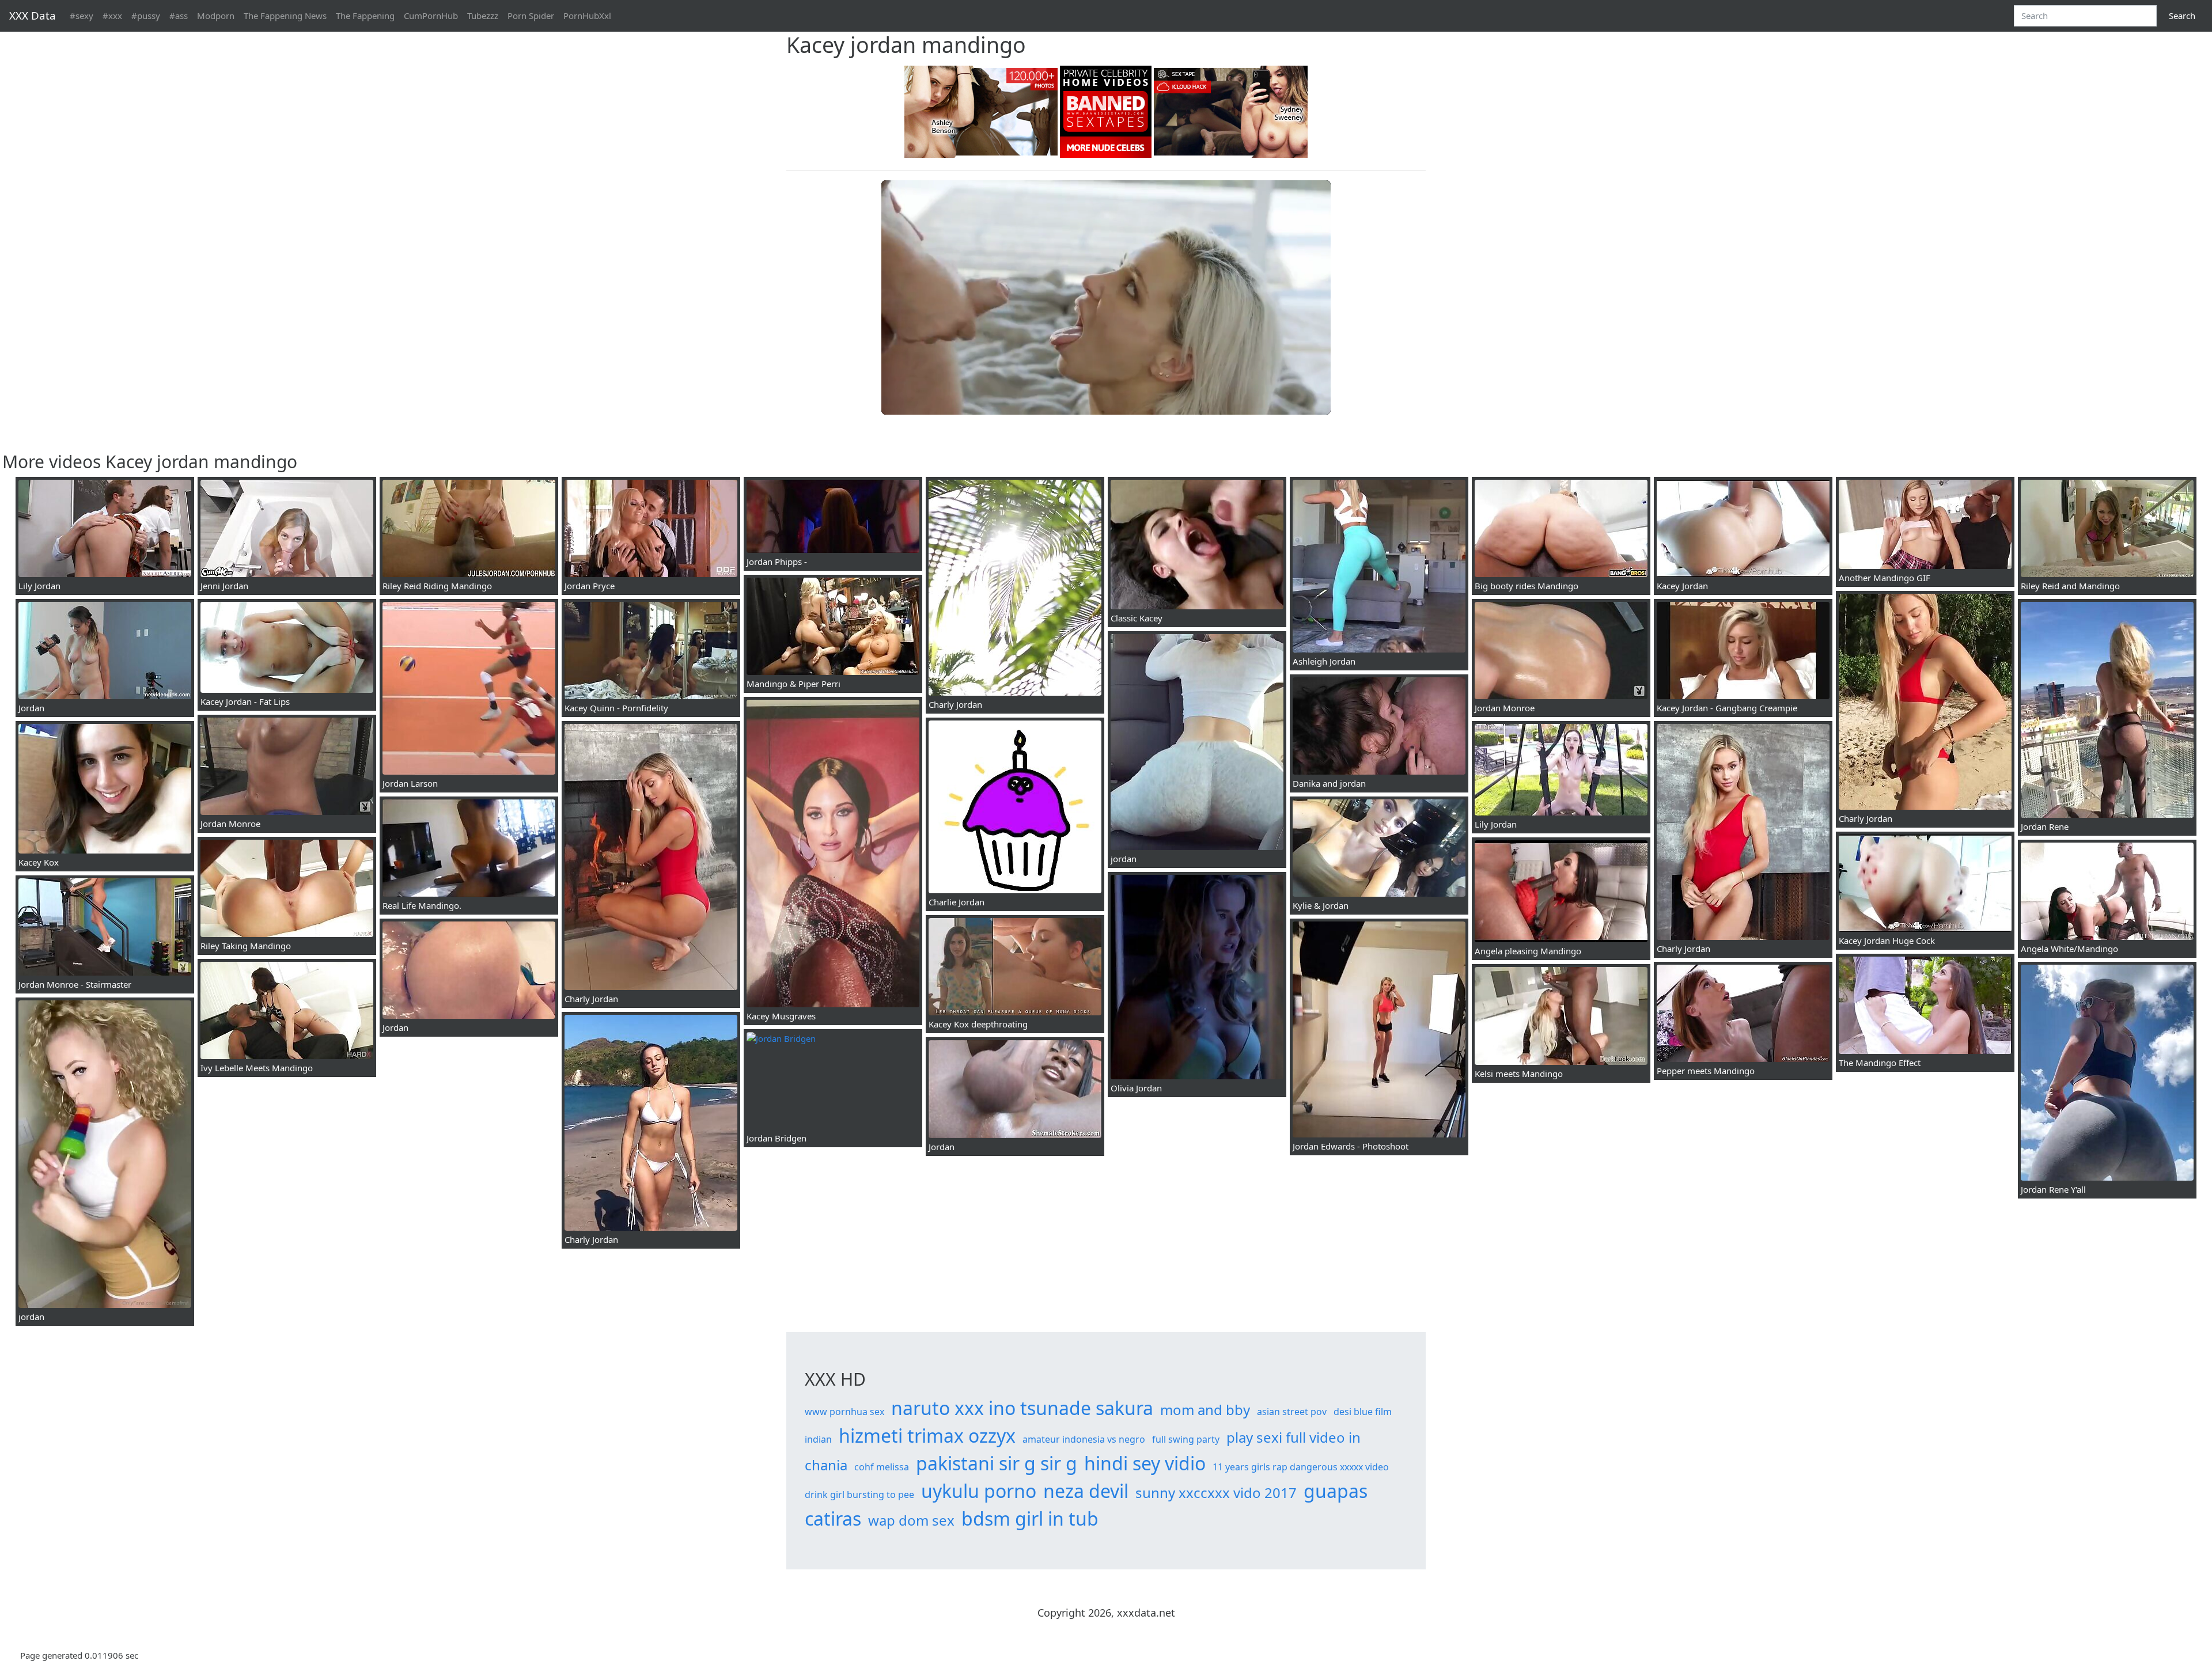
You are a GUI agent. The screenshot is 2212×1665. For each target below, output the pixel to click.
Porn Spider (531, 16)
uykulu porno (979, 1491)
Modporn (216, 16)
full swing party (1186, 1439)
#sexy (82, 16)
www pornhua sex (844, 1412)
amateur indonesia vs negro (1084, 1439)
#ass (179, 16)
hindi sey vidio (1145, 1463)
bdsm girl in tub (1030, 1518)
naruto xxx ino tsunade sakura (1022, 1408)
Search (2182, 16)
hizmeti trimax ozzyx (927, 1435)
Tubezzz (483, 16)
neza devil (1086, 1491)
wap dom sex (911, 1520)
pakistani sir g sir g (997, 1463)
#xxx (112, 16)
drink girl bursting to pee (859, 1495)
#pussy (146, 16)
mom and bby (1205, 1410)
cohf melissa (882, 1467)
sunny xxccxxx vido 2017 (1216, 1493)
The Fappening (365, 16)
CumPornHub (431, 16)
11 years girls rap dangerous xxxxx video (1301, 1467)
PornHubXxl (587, 16)
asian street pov (1292, 1412)
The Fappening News (285, 16)
